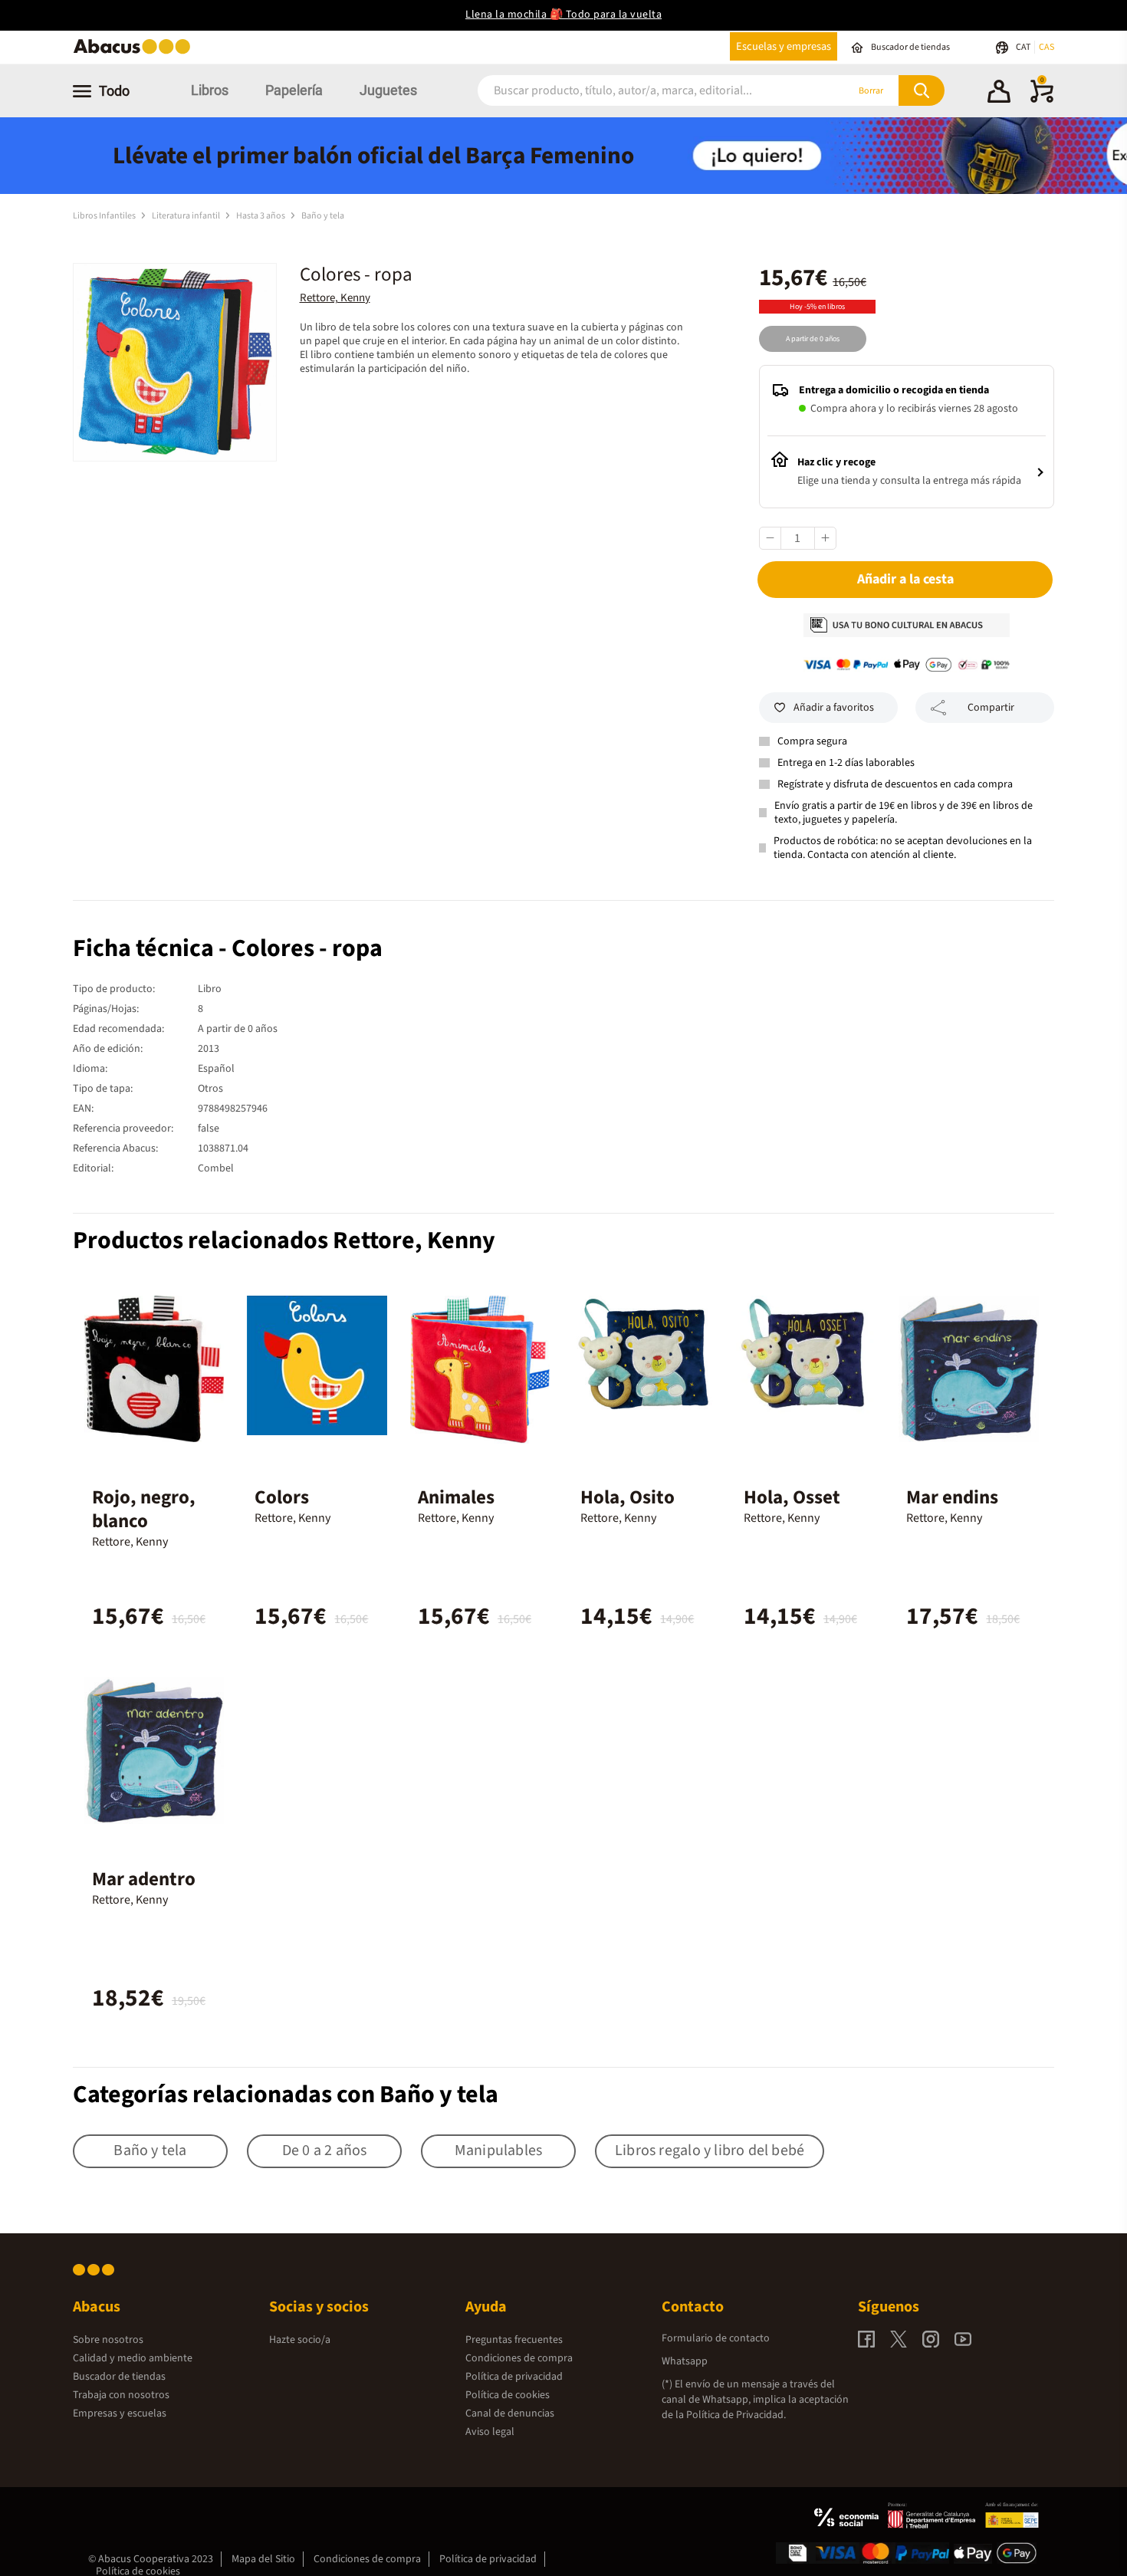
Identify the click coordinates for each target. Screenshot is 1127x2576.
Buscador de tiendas (119, 2377)
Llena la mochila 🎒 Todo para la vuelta (563, 15)
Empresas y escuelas (120, 2413)
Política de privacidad (514, 2377)
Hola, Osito (628, 1497)
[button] (999, 94)
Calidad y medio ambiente (133, 2358)
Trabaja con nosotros (121, 2395)
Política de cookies (508, 2395)
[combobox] (642, 91)
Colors (282, 1497)
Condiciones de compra (519, 2358)
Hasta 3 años (261, 216)
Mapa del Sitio (263, 2559)
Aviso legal (490, 2432)
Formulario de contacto (716, 2338)
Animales (456, 1497)
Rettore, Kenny (335, 298)
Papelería (294, 90)
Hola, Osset (792, 1497)
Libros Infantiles (105, 216)
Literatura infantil (187, 216)
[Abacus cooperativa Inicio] (136, 53)
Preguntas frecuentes (514, 2340)
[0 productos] (1042, 100)
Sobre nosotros (108, 2340)
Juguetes (388, 90)
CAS (1046, 47)
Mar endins (952, 1497)
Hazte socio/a (300, 2340)
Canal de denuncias (510, 2413)
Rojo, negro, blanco (144, 1509)
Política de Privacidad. (736, 2415)
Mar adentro (144, 1879)
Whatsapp (685, 2361)
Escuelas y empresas (784, 46)
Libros (210, 90)
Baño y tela (323, 216)
